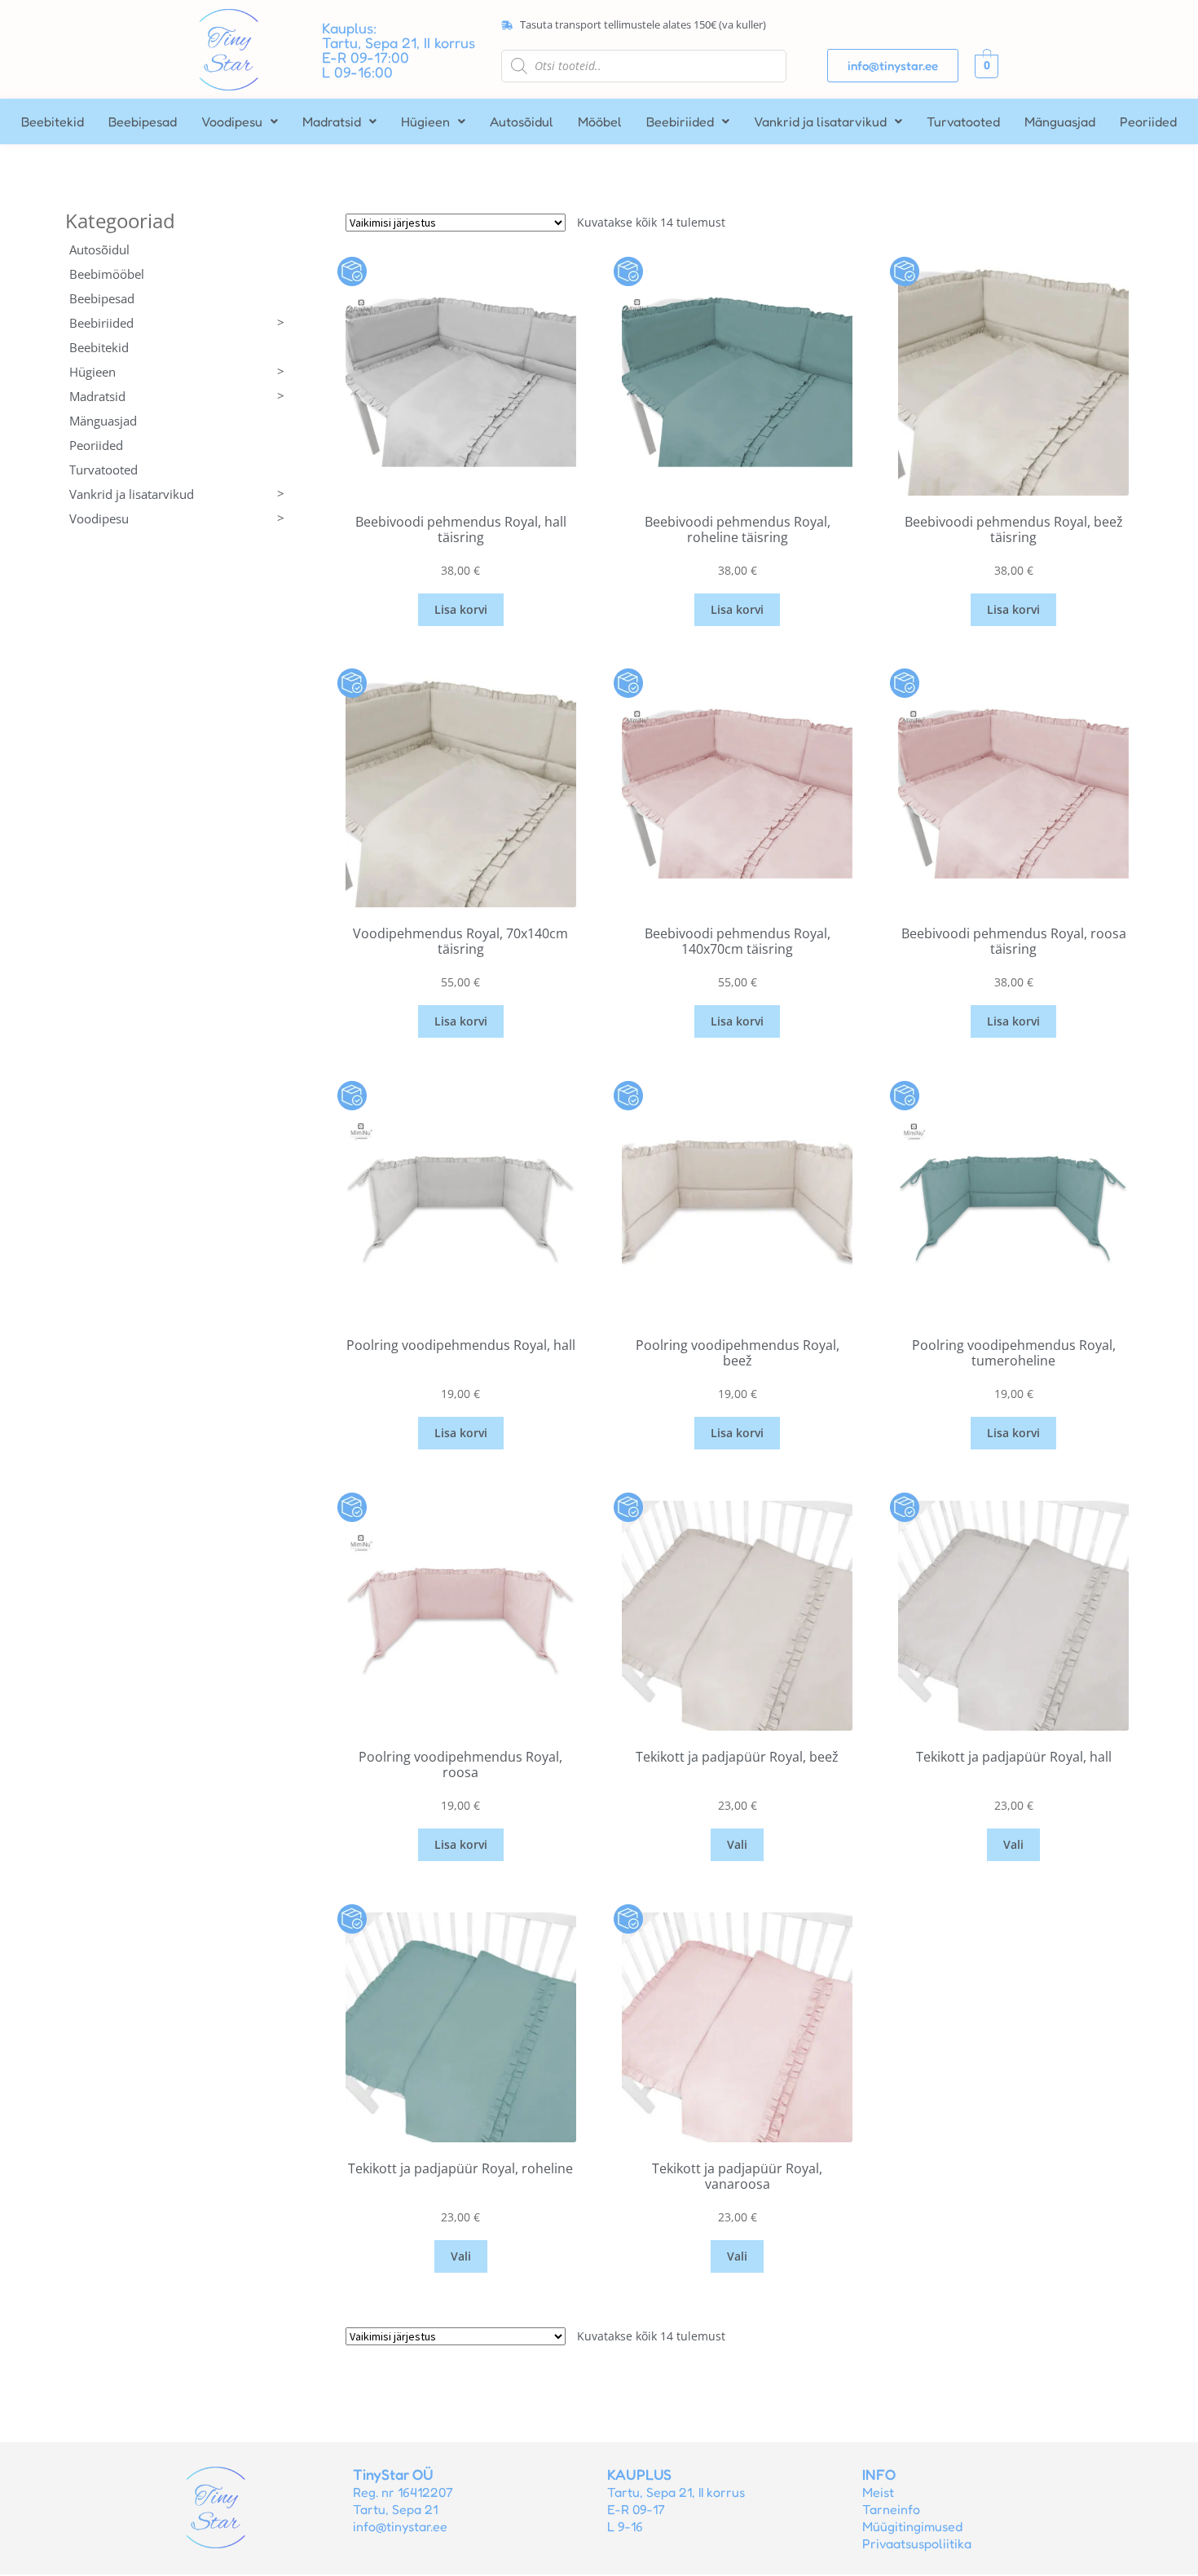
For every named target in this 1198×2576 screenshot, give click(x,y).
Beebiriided (680, 121)
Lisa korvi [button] (461, 609)
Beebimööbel (107, 274)
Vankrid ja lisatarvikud (820, 121)
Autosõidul (522, 121)
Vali (737, 1844)
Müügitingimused (912, 2526)
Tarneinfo (891, 2509)
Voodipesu (232, 121)
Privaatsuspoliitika (917, 2543)
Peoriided (1148, 121)
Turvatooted (963, 121)
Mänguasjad (1060, 121)
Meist (878, 2492)
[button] (240, 121)
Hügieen (425, 121)
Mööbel (600, 121)
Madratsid (332, 121)
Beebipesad (143, 121)
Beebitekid (53, 121)
